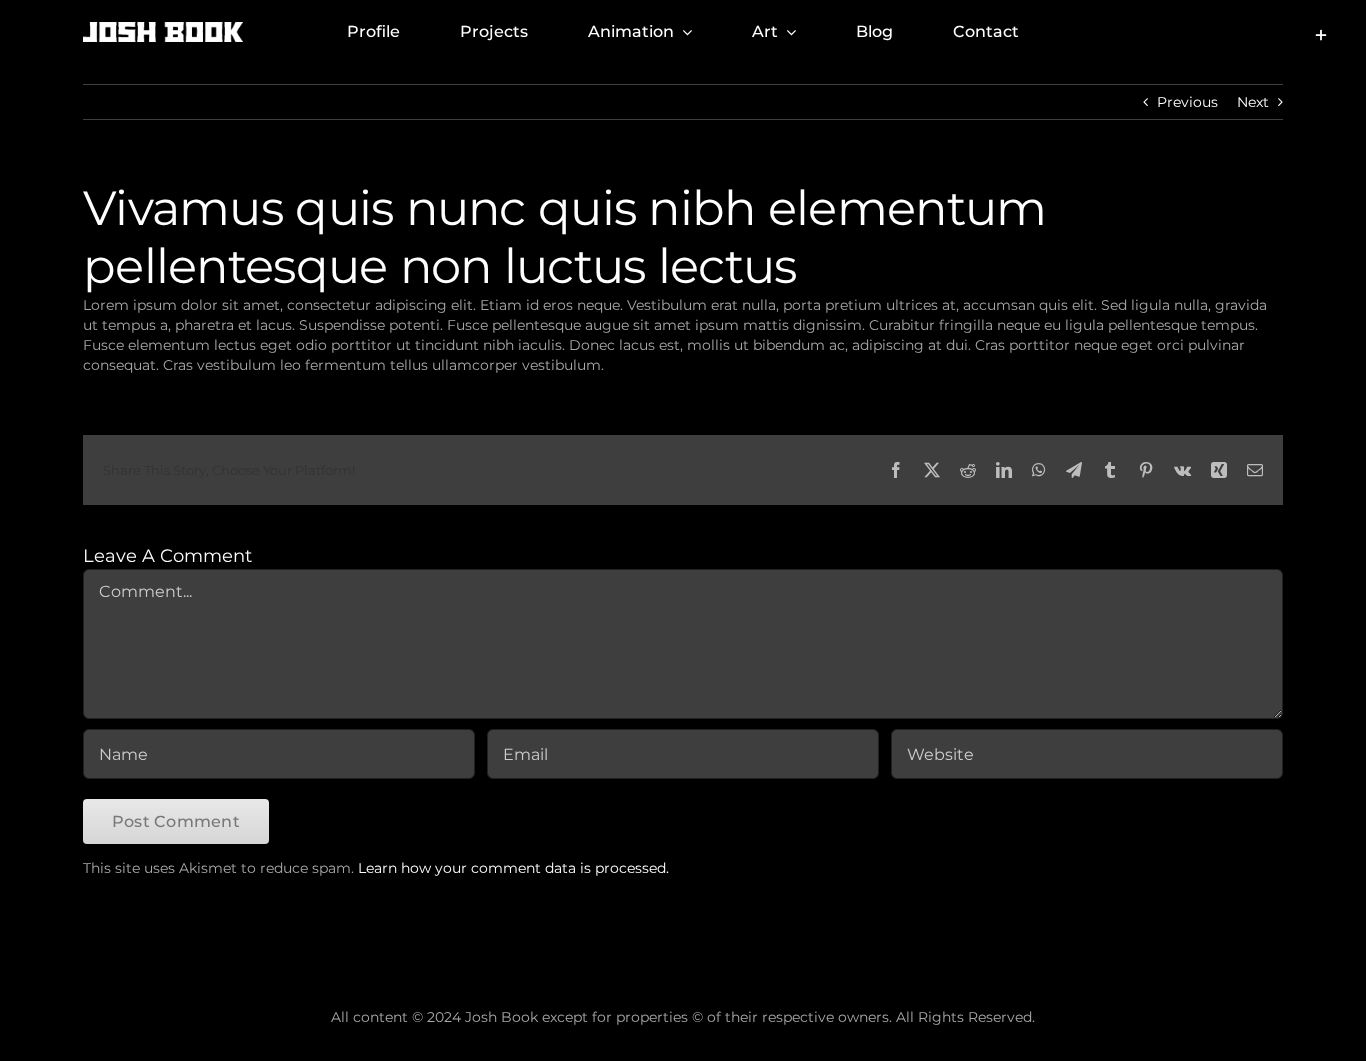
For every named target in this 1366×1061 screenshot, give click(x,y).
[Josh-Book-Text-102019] (163, 29)
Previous (1187, 102)
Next (1253, 102)
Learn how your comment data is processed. (513, 868)
